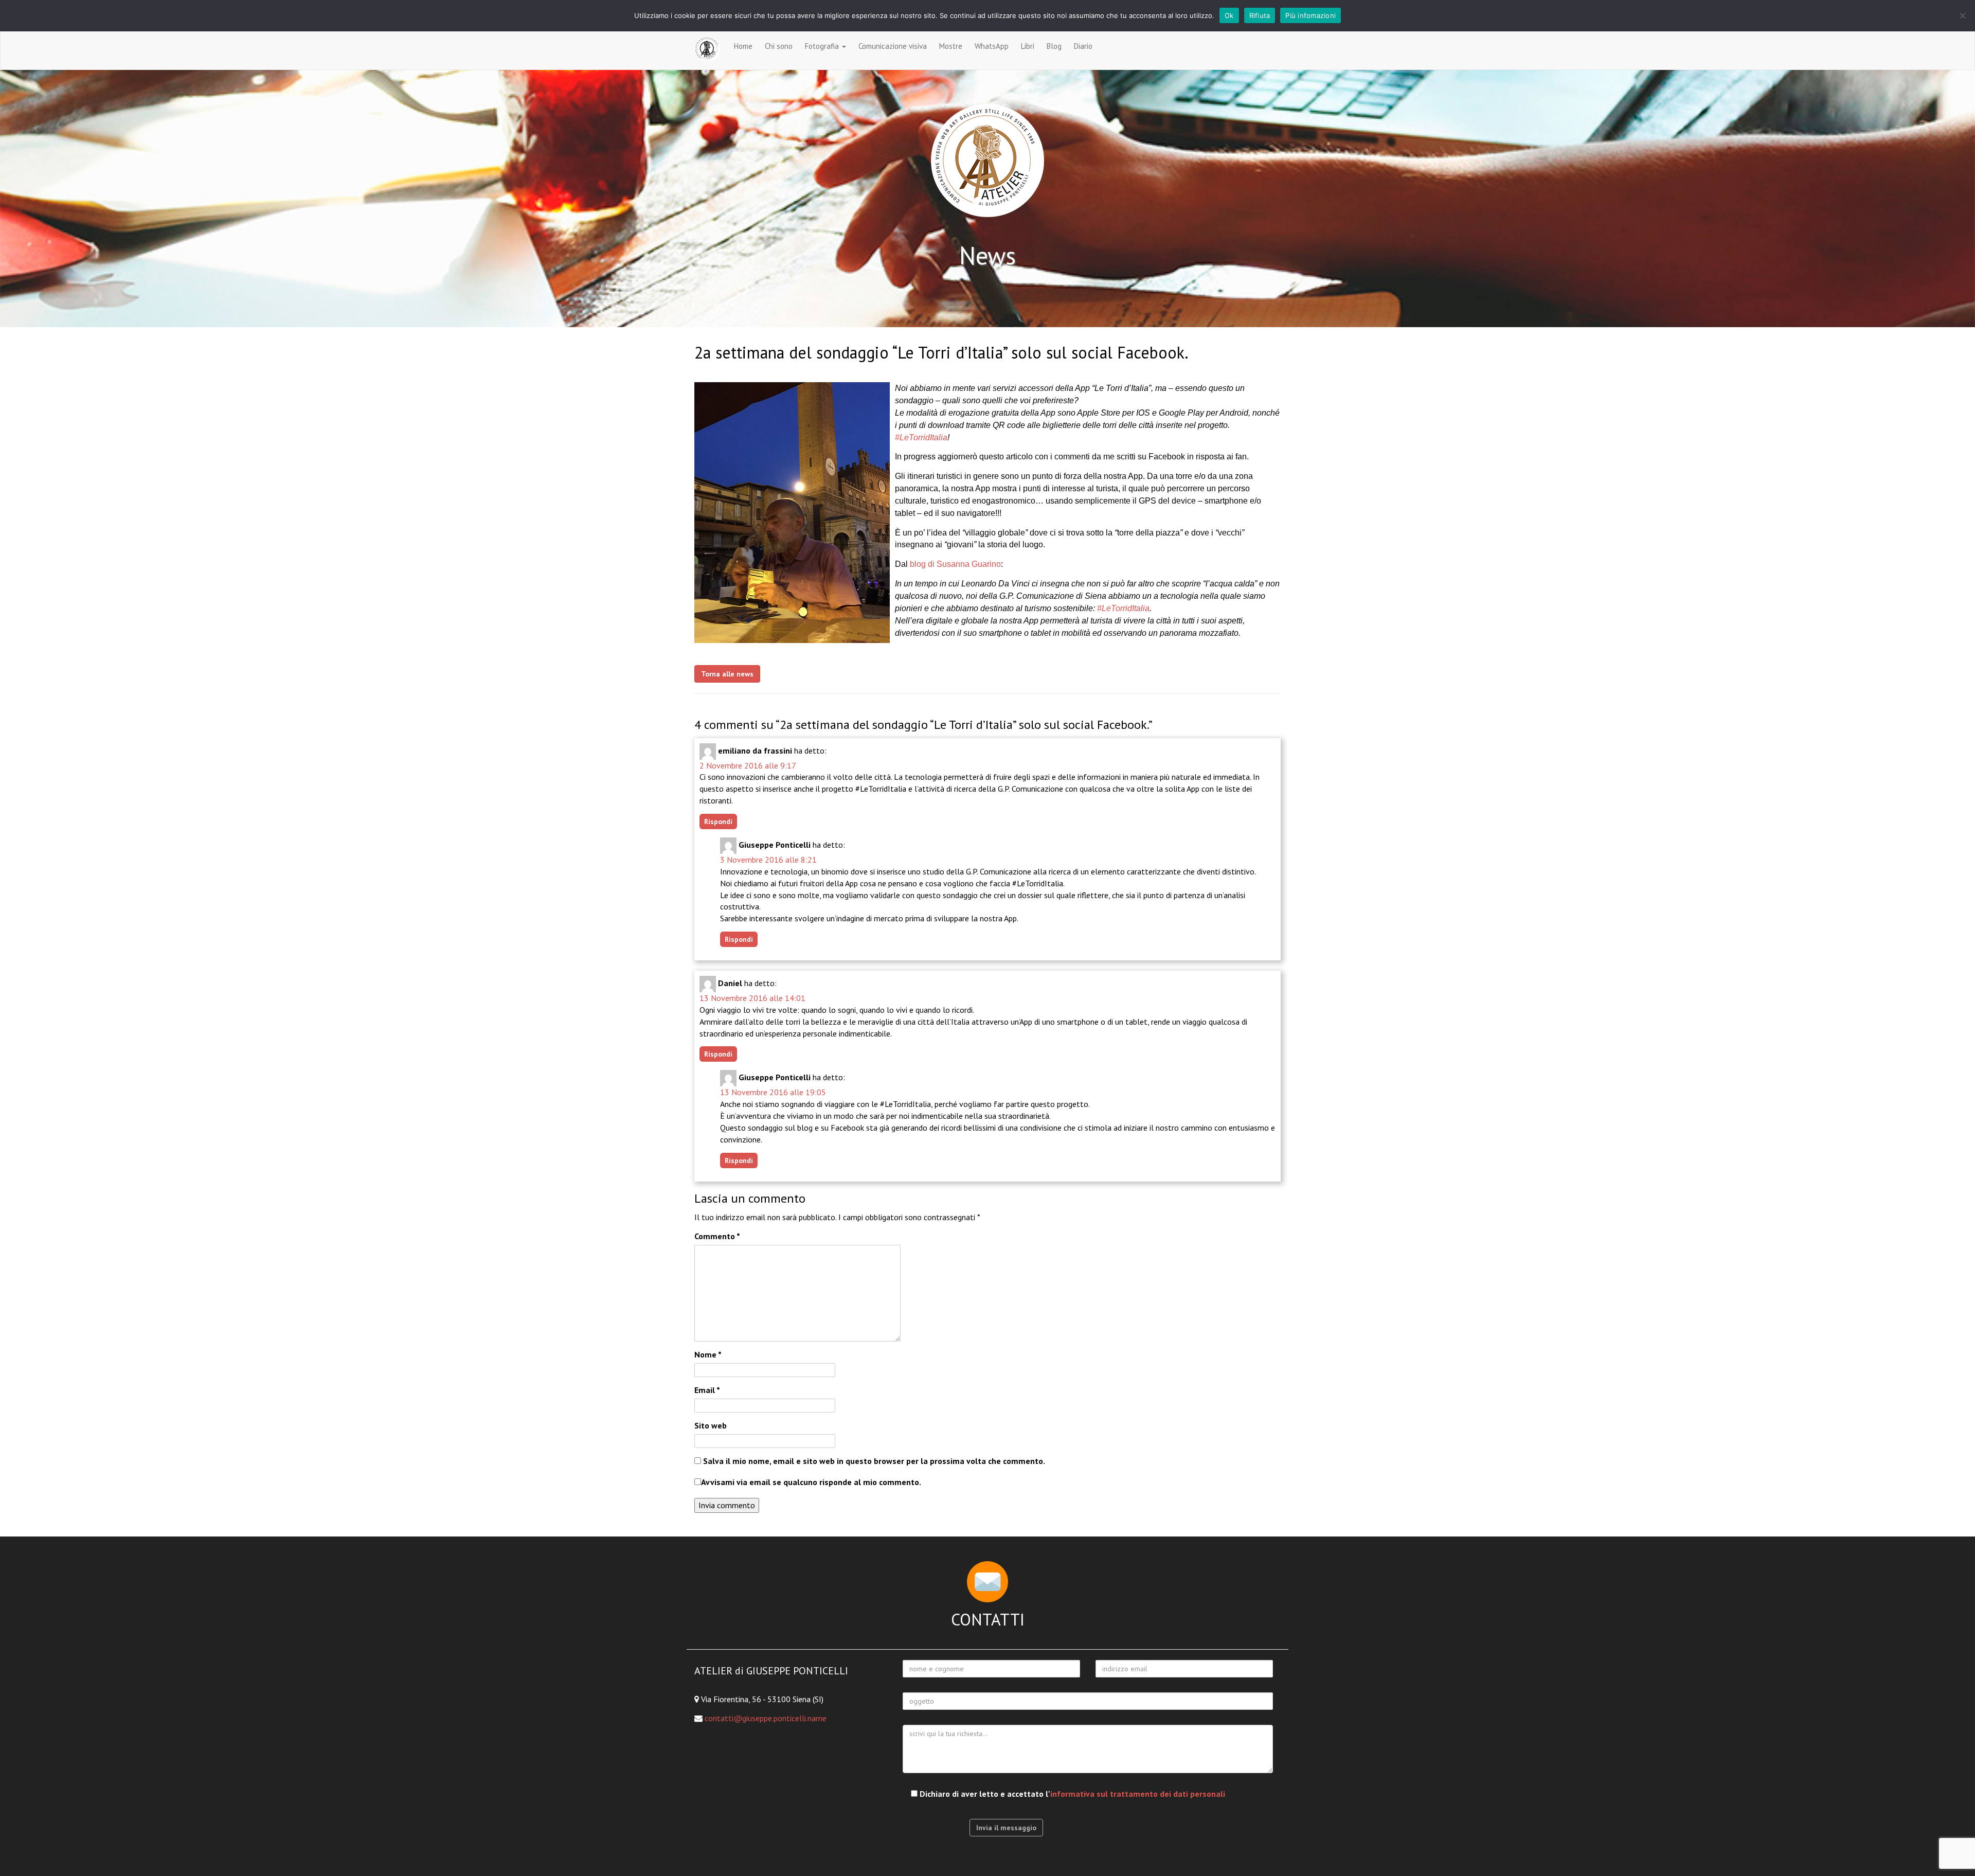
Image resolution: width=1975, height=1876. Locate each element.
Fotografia (823, 46)
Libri (1028, 46)
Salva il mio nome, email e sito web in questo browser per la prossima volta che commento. (874, 1461)
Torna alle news (727, 674)
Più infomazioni (1310, 15)
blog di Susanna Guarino (955, 564)
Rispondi (718, 821)
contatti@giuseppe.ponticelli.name (766, 1718)
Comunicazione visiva (893, 46)
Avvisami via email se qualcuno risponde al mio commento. (811, 1482)
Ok (1229, 15)
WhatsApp (992, 46)
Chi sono (779, 46)
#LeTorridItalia (921, 437)
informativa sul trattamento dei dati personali (1138, 1794)
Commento (717, 1236)
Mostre (951, 46)
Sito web (711, 1425)
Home (743, 46)
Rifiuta (1260, 15)
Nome (708, 1354)
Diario (1083, 46)
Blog (1054, 46)
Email (707, 1390)
